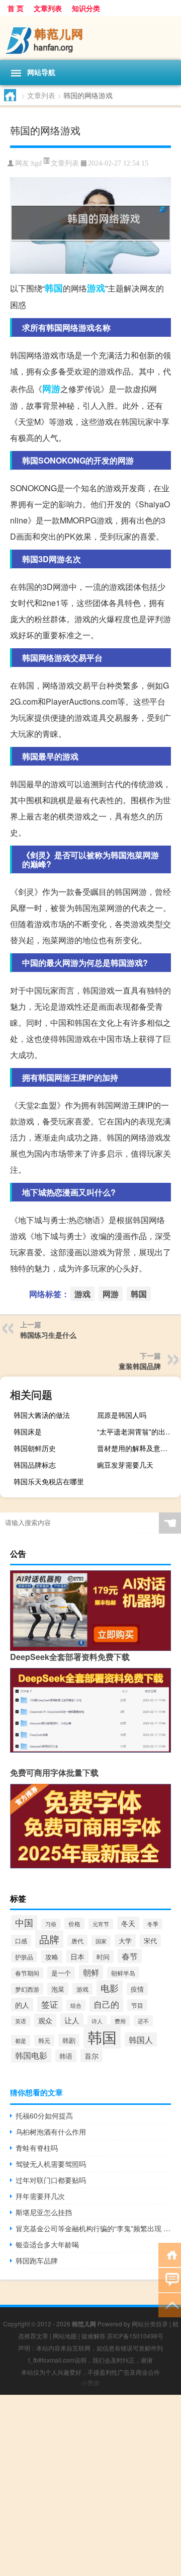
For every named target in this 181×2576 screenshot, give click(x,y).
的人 (22, 2004)
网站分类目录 (150, 2324)
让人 (72, 2020)
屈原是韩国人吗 (122, 1415)
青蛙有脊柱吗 (37, 2148)
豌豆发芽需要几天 (125, 1465)
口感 (21, 1941)
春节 (130, 1956)
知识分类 (86, 8)
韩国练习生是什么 (48, 1335)
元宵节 (101, 1924)
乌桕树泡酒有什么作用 (51, 2132)
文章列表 (48, 8)
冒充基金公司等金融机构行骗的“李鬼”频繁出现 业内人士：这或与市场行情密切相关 (93, 2228)
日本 (77, 1956)
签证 (50, 2004)
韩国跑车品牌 (37, 2260)
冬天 (128, 1923)
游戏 (96, 288)
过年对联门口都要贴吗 (51, 2180)
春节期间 (27, 1973)
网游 (51, 389)
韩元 (44, 2040)
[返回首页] (170, 2254)
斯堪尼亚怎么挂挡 (44, 2212)
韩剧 (69, 2040)
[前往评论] (170, 2279)
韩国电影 (31, 2055)
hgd (36, 163)
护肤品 (24, 1957)
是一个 (61, 1973)
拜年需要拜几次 (40, 2196)
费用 (120, 2021)
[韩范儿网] (90, 38)
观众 (45, 2020)
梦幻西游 (27, 1989)
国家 (101, 1941)
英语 (21, 2021)
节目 (137, 2005)
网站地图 (65, 2336)
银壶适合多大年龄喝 (47, 2244)
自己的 (106, 2004)
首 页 (16, 8)
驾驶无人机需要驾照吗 (51, 2164)
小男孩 (90, 2382)
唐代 (77, 1941)
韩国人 (141, 2039)
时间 (103, 1957)
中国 (24, 1922)
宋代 (150, 1941)
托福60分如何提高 (44, 2115)
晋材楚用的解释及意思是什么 (138, 1448)
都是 (21, 2040)
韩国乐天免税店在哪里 (49, 1481)
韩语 (66, 2056)
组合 (76, 2005)
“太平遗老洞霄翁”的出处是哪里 (138, 1431)
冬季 (153, 1924)
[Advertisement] (90, 2485)
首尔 (92, 2056)
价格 (74, 1923)
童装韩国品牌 (140, 1366)
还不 (143, 2021)
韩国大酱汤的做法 (42, 1415)
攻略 (52, 1957)
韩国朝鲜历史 (35, 1448)
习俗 (51, 1924)
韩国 (54, 288)
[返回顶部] (170, 2304)
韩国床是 (28, 1431)
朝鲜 (91, 1972)
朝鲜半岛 (123, 1973)
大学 (125, 1941)
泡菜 (58, 1989)
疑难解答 (94, 2336)
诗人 (97, 2021)
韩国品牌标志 (35, 1465)
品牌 (49, 1939)
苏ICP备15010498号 (135, 2336)
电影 (110, 1988)
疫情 (137, 1989)
